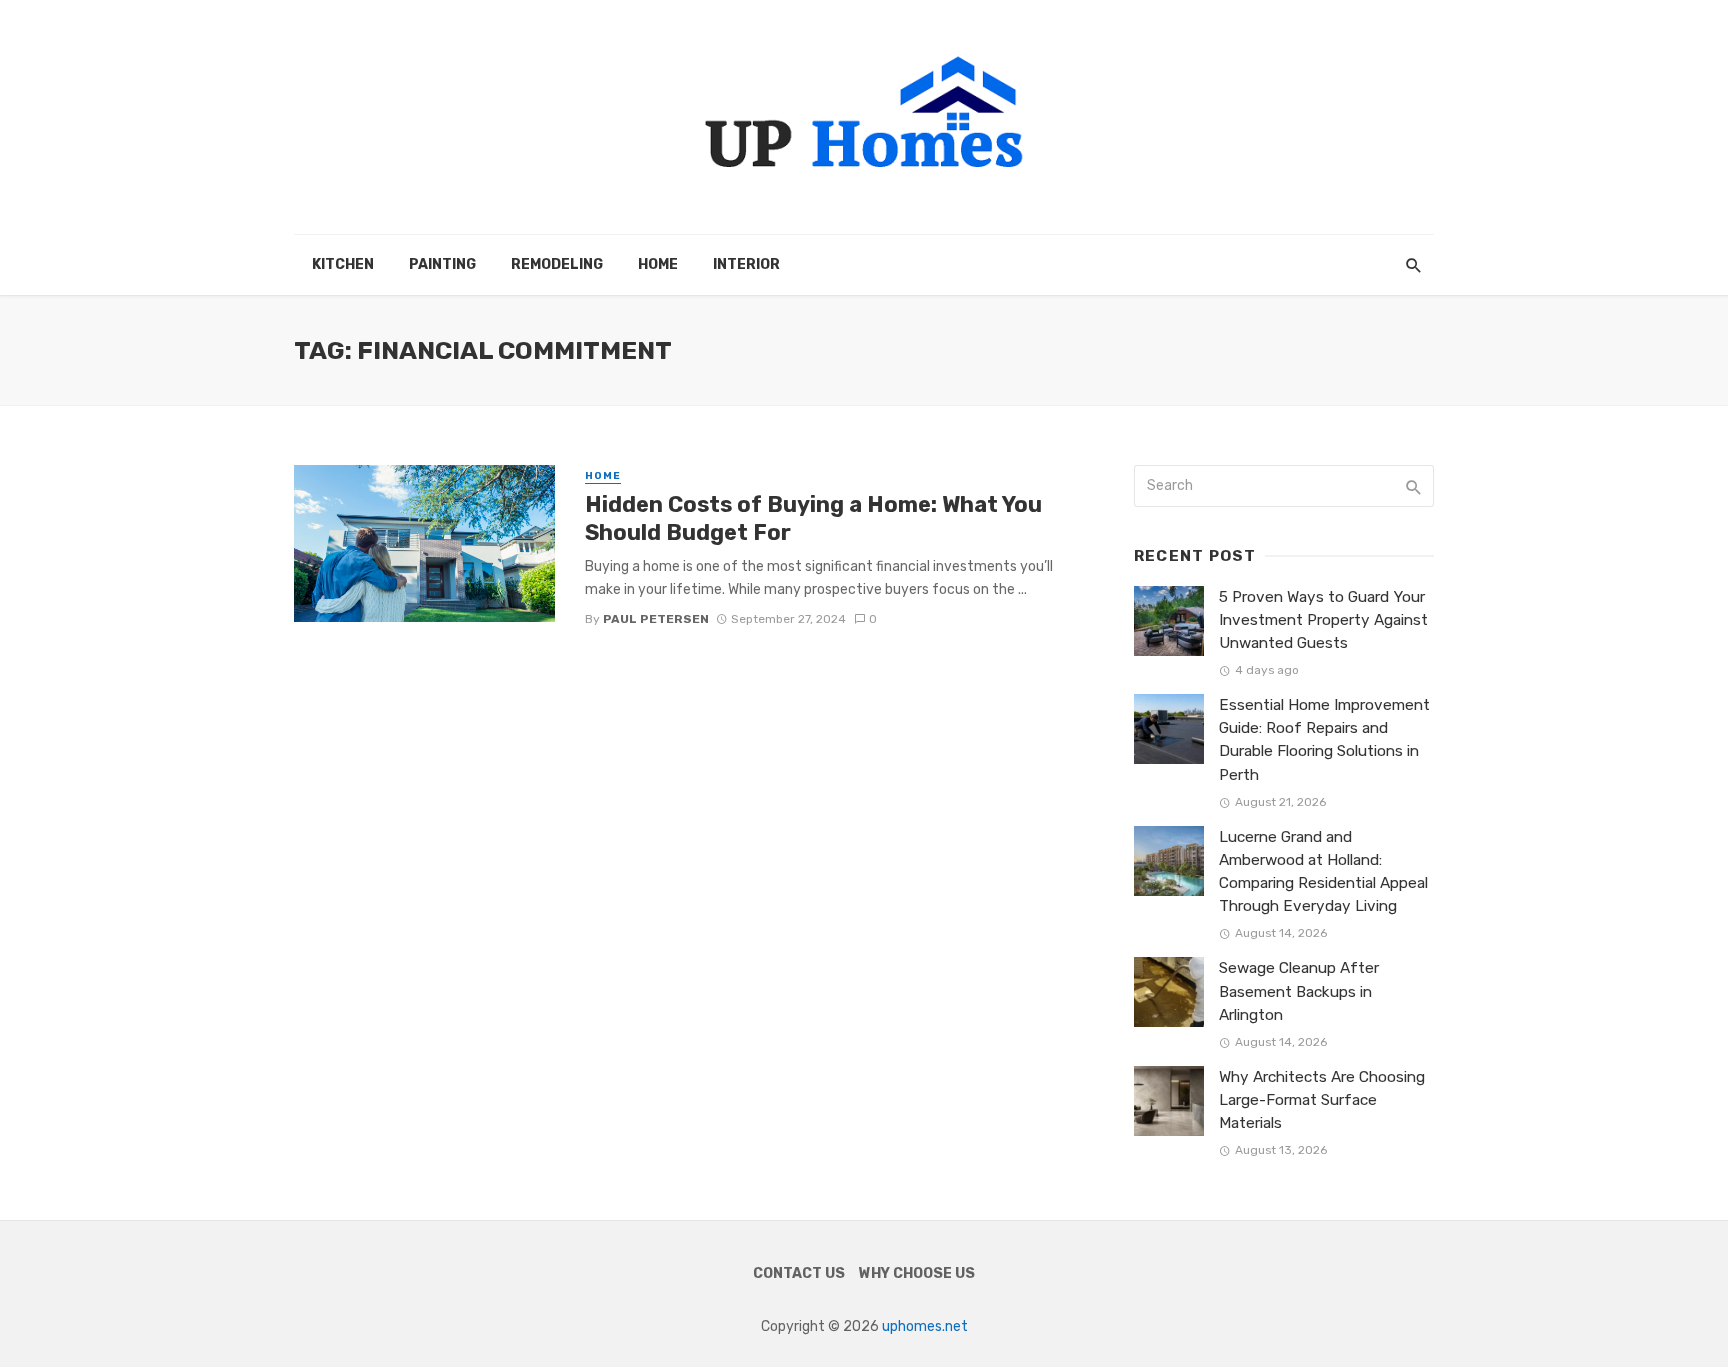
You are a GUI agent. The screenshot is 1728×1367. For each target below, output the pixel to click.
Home (658, 264)
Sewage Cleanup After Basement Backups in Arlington (1299, 991)
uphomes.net (925, 1326)
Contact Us (799, 1273)
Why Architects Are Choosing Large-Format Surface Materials (1322, 1100)
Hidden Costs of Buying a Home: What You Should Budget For (813, 518)
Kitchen (343, 264)
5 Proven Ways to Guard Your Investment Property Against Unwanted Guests (1323, 620)
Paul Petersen (656, 619)
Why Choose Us (917, 1273)
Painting (442, 264)
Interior (746, 264)
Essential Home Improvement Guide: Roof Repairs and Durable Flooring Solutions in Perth (1324, 739)
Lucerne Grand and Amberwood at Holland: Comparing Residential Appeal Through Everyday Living (1323, 871)
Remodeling (557, 264)
